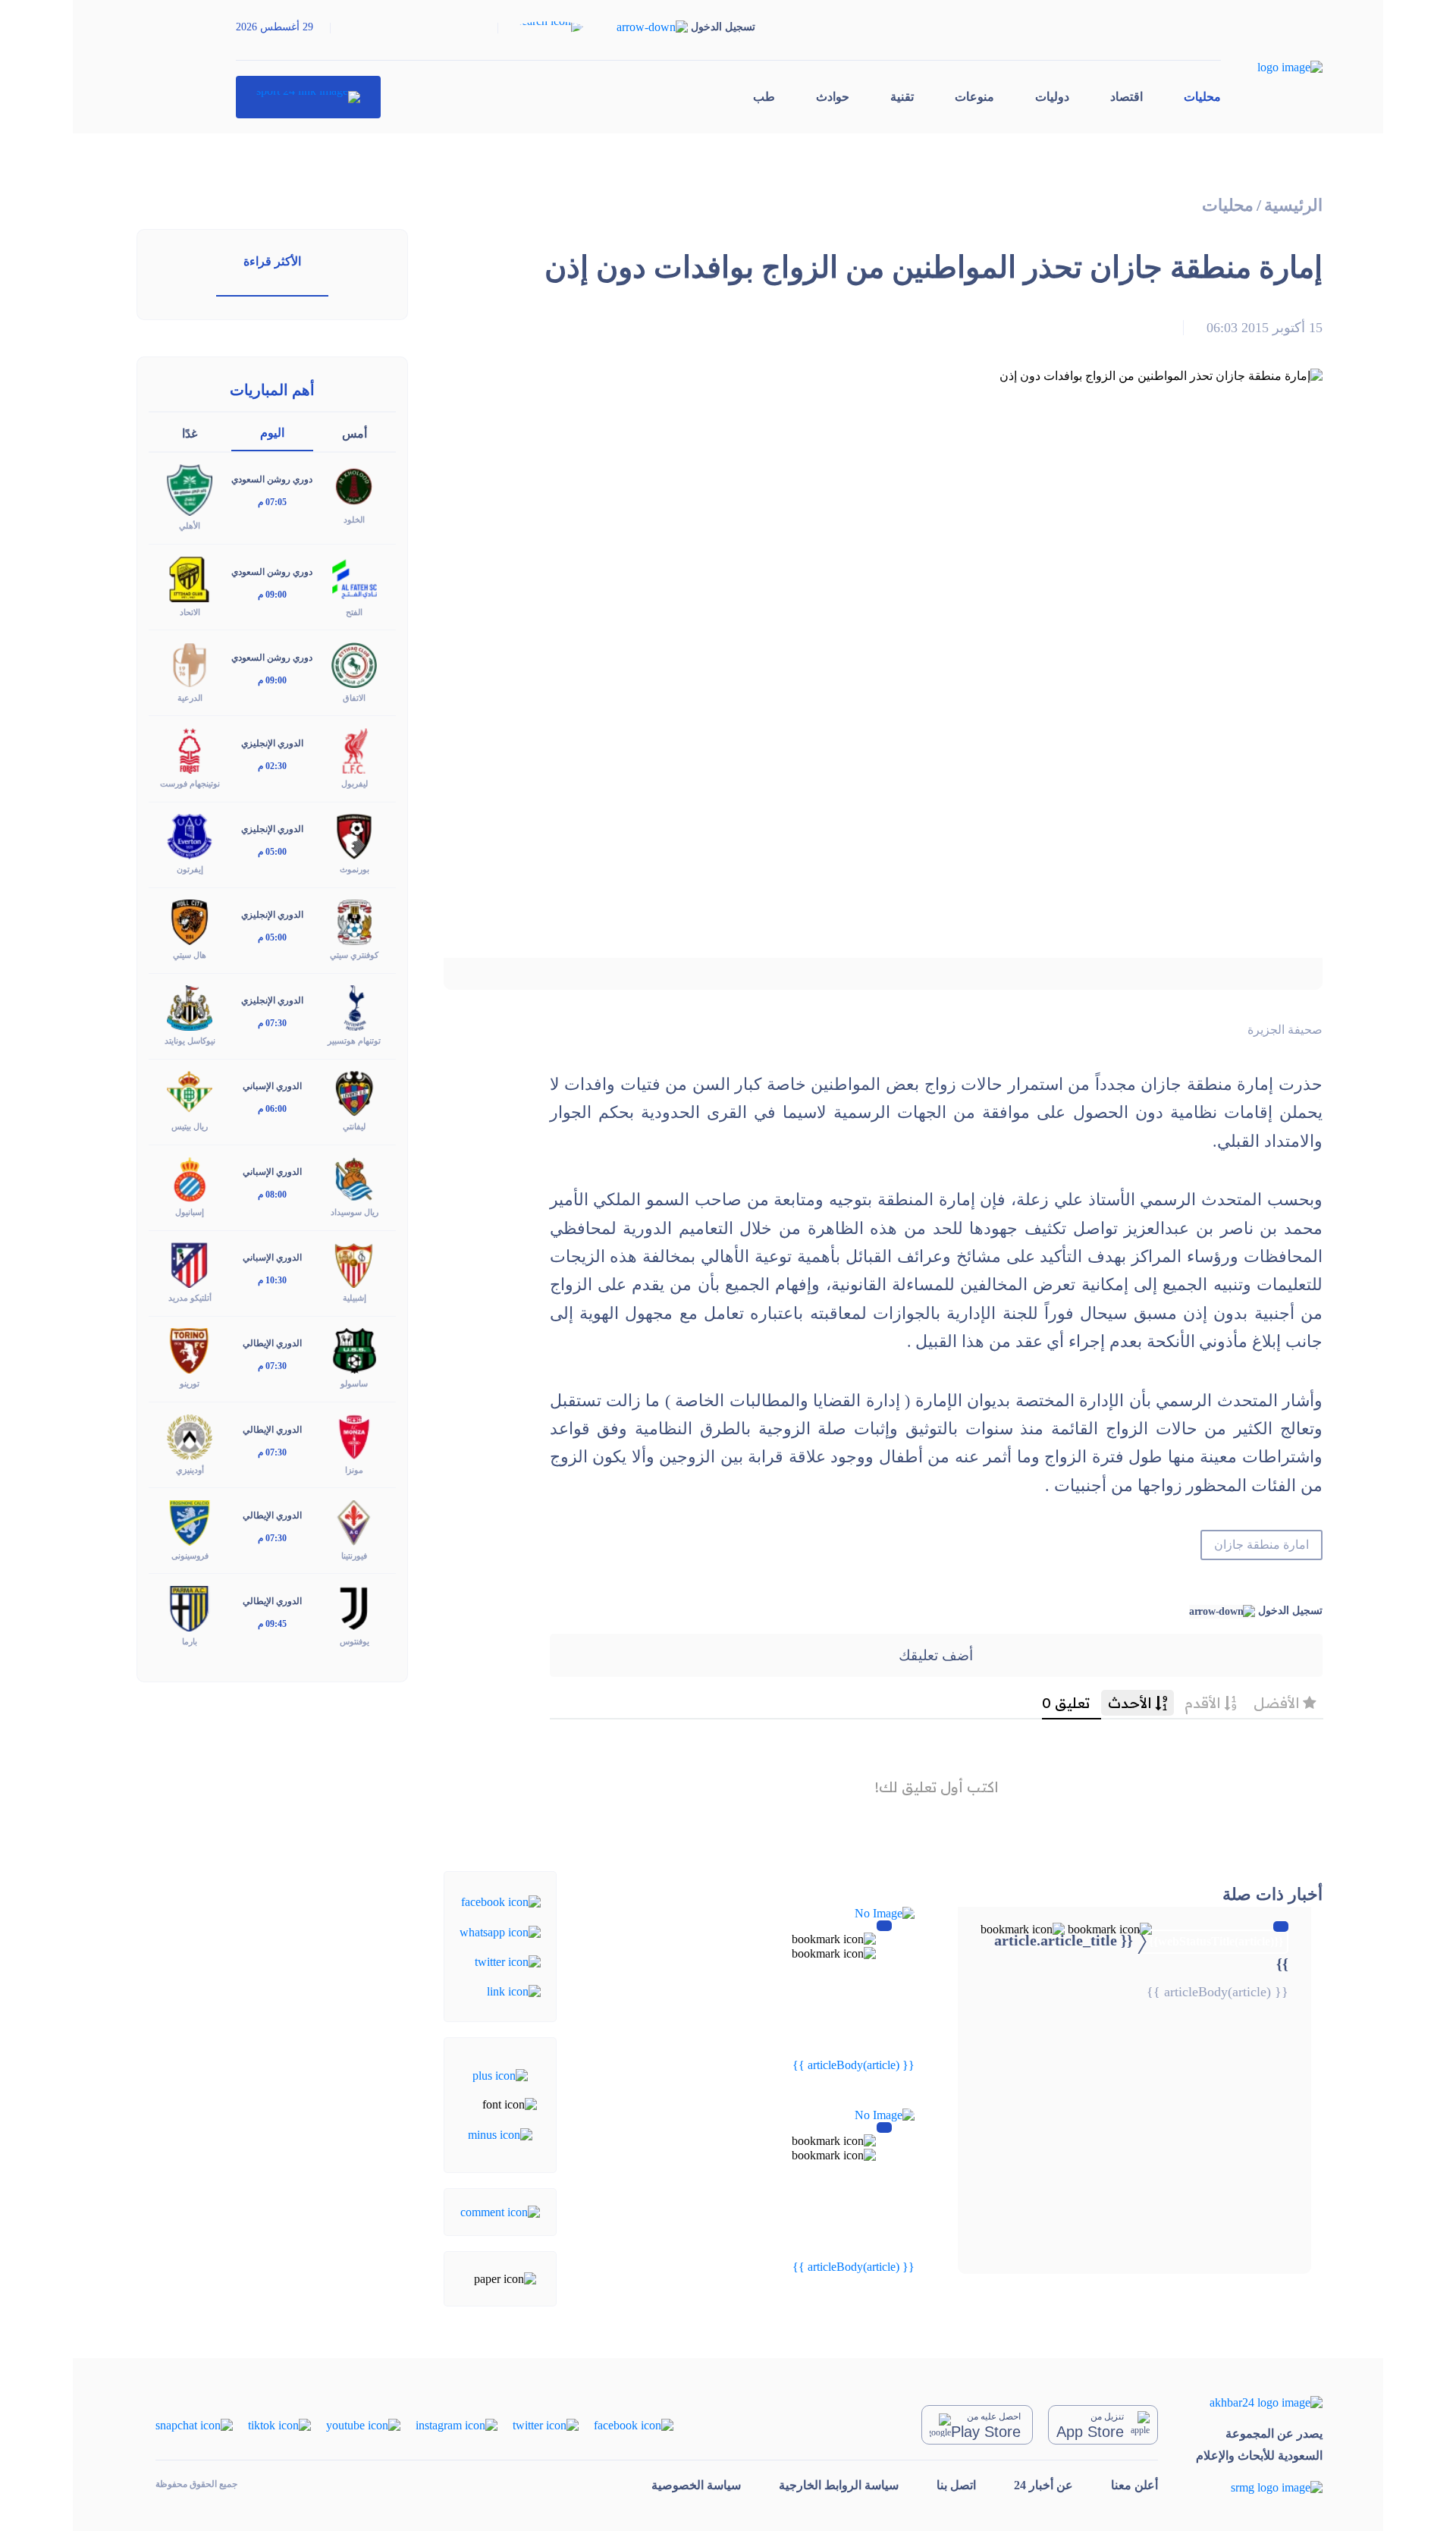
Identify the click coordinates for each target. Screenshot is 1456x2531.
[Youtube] (363, 2424)
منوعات (974, 97)
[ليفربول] (354, 749)
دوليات (1052, 97)
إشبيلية (355, 1298)
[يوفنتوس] (354, 1607)
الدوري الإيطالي (272, 1343)
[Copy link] (514, 1991)
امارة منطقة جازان (1261, 1545)
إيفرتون (190, 869)
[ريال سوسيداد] (354, 1178)
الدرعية (190, 698)
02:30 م (272, 766)
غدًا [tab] (190, 433)
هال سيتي (190, 955)
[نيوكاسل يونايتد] (190, 1007)
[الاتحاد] (190, 578)
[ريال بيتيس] (190, 1093)
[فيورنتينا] (354, 1521)
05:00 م (272, 852)
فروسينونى (190, 1556)
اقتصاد (1127, 97)
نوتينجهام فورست (190, 783)
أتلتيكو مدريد (190, 1298)
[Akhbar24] (1259, 2402)
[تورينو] (190, 1350)
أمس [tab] (355, 433)
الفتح (354, 612)
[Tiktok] (279, 2424)
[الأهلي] (190, 489)
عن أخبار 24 (1043, 2485)
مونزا (354, 1470)
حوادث (833, 97)
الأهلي (190, 526)
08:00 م (272, 1195)
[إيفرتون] (190, 835)
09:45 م (272, 1624)
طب (764, 97)
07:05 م (272, 502)
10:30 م (272, 1280)
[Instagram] (457, 2424)
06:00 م (272, 1109)
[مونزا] (354, 1435)
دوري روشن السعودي (272, 479)
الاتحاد (190, 612)
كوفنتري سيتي (354, 955)
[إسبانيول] (190, 1178)
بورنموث (355, 869)
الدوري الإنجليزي (272, 743)
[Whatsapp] (500, 1931)
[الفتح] (354, 578)
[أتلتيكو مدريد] (190, 1264)
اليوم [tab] (272, 433)
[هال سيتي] (190, 921)
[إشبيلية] (354, 1264)
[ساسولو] (354, 1350)
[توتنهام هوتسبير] (354, 1007)
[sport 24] (308, 97)
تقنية (902, 97)
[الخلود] (354, 486)
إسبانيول (190, 1212)
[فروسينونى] (190, 1521)
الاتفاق (354, 698)
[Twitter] (508, 1961)
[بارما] (190, 1607)
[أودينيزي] (190, 1435)
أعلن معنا (1134, 2485)
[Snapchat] (194, 2424)
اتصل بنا (956, 2485)
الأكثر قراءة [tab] (272, 261)
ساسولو (354, 1383)
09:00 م (272, 595)
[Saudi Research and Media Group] (1259, 2487)
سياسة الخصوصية (696, 2485)
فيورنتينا (354, 1556)
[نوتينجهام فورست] (190, 749)
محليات (1202, 97)
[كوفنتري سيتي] (354, 921)
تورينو (190, 1383)
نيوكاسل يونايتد (190, 1041)
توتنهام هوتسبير (354, 1041)
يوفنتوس (355, 1641)
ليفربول (355, 783)
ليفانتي (354, 1126)
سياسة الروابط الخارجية (839, 2485)
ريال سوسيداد (355, 1212)
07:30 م (272, 1023)
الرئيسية (1293, 205)
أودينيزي (190, 1470)
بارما (190, 1641)
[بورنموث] (354, 835)
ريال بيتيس (190, 1126)
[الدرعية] (190, 663)
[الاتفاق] (354, 663)
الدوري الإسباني (272, 1086)
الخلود (354, 520)
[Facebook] (501, 1901)
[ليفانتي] (354, 1093)
